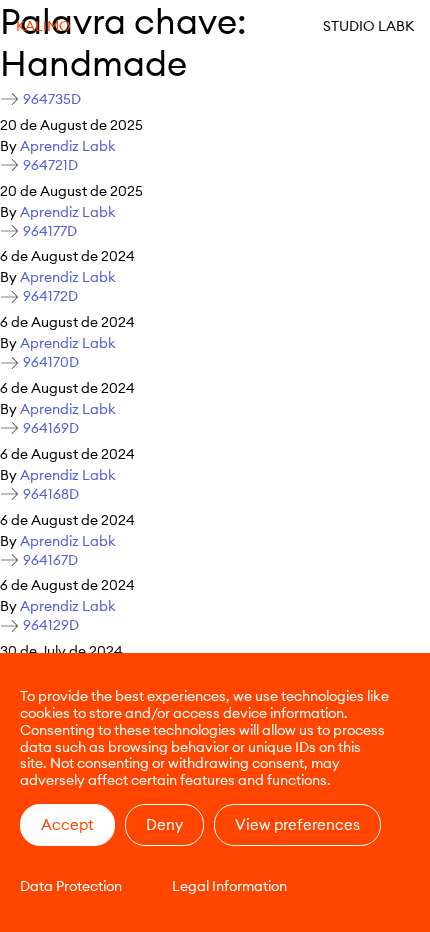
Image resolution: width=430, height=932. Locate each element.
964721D (50, 165)
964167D (50, 560)
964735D (52, 99)
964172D (50, 296)
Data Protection (71, 886)
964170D (51, 362)
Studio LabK (368, 26)
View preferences (297, 824)
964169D (51, 428)
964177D (50, 231)
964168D (51, 494)
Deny (164, 824)
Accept (67, 824)
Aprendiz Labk (68, 146)
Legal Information (229, 886)
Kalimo (43, 26)
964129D (51, 625)
